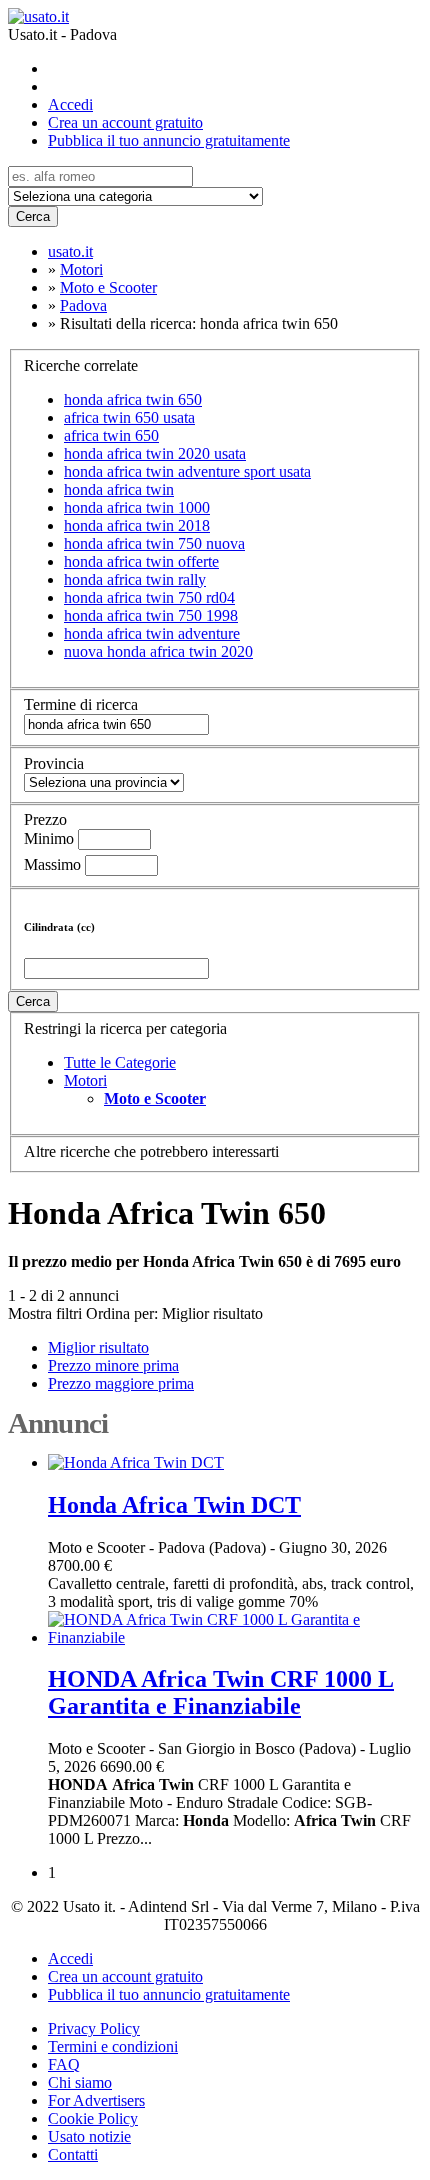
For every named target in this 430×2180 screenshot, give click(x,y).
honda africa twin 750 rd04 (149, 597)
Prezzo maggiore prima (121, 1383)
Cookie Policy (93, 2118)
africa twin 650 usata (129, 417)
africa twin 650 (111, 435)
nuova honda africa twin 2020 (158, 651)
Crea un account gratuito (125, 122)
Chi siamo (80, 2082)
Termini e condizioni (113, 2046)
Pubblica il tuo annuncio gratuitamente (169, 140)
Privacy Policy (94, 2028)
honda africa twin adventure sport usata (187, 471)
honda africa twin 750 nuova (154, 543)
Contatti (73, 2154)
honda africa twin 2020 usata (155, 453)
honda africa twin (119, 489)
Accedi (70, 104)
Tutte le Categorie (120, 1062)
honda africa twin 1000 (137, 507)
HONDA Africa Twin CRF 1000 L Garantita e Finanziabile (221, 1692)
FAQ (64, 2064)
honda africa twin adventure (152, 633)
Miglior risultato (212, 1313)
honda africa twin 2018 (137, 525)
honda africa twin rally (135, 579)
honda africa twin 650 (133, 399)
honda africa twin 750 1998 (151, 615)
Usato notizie (89, 2136)
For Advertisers (96, 2100)
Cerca (33, 216)
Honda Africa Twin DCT (174, 1505)
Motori (85, 1080)
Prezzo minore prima (113, 1365)
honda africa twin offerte (141, 561)
